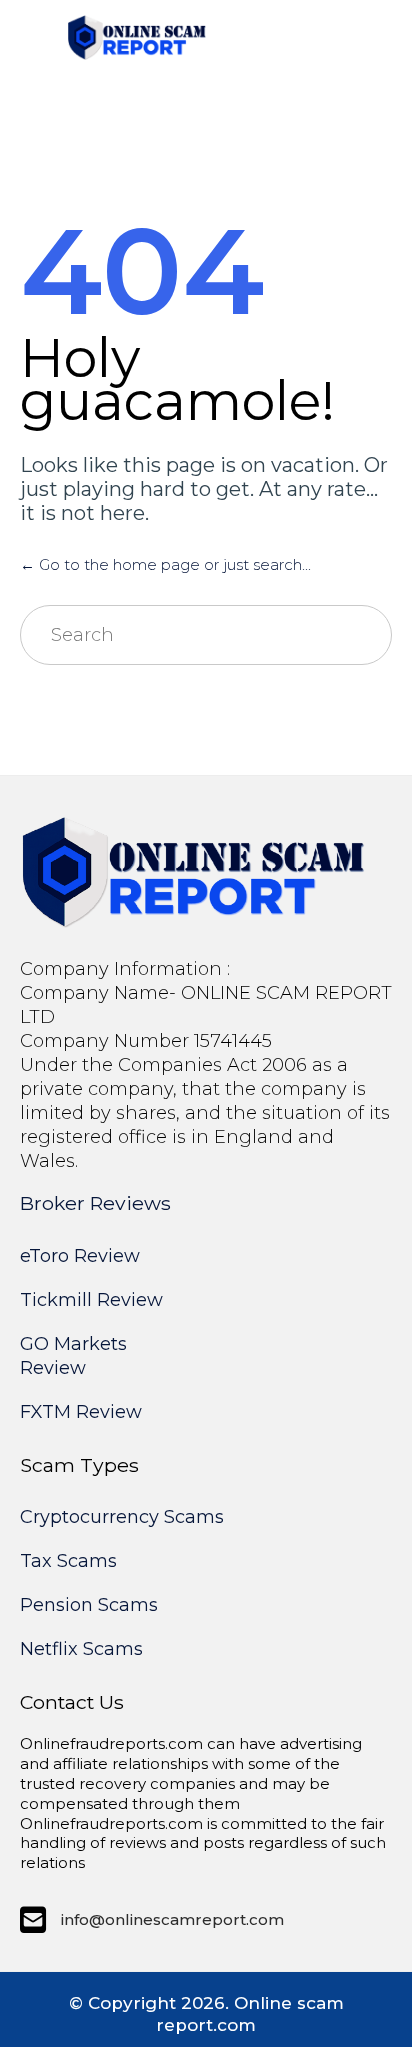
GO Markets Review (73, 1356)
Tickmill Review (91, 1300)
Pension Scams (89, 1605)
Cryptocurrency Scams (122, 1517)
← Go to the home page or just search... (165, 564)
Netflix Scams (81, 1649)
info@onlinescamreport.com (172, 1919)
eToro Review (80, 1256)
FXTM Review (81, 1412)
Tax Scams (68, 1561)
